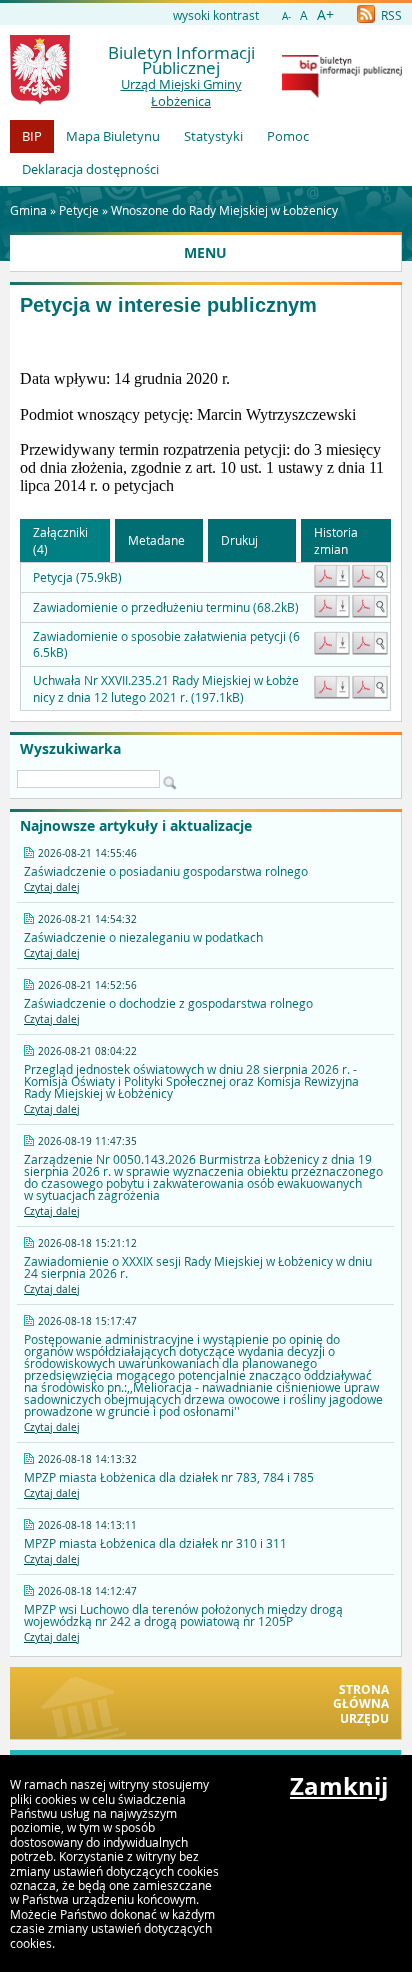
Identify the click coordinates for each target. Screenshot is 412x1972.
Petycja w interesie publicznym (168, 305)
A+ (325, 14)
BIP (32, 136)
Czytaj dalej (52, 887)
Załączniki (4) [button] (60, 540)
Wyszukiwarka (70, 749)
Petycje (79, 210)
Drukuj (239, 540)
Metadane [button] (156, 540)
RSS (390, 15)
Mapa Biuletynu (113, 136)
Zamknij (339, 1786)
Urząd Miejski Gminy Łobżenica (181, 92)
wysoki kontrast (216, 15)
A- (286, 16)
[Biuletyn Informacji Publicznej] (342, 93)
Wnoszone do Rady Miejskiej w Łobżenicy (224, 210)
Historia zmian (336, 540)
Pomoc (288, 136)
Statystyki (213, 136)
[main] (205, 415)
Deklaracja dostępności (90, 169)
